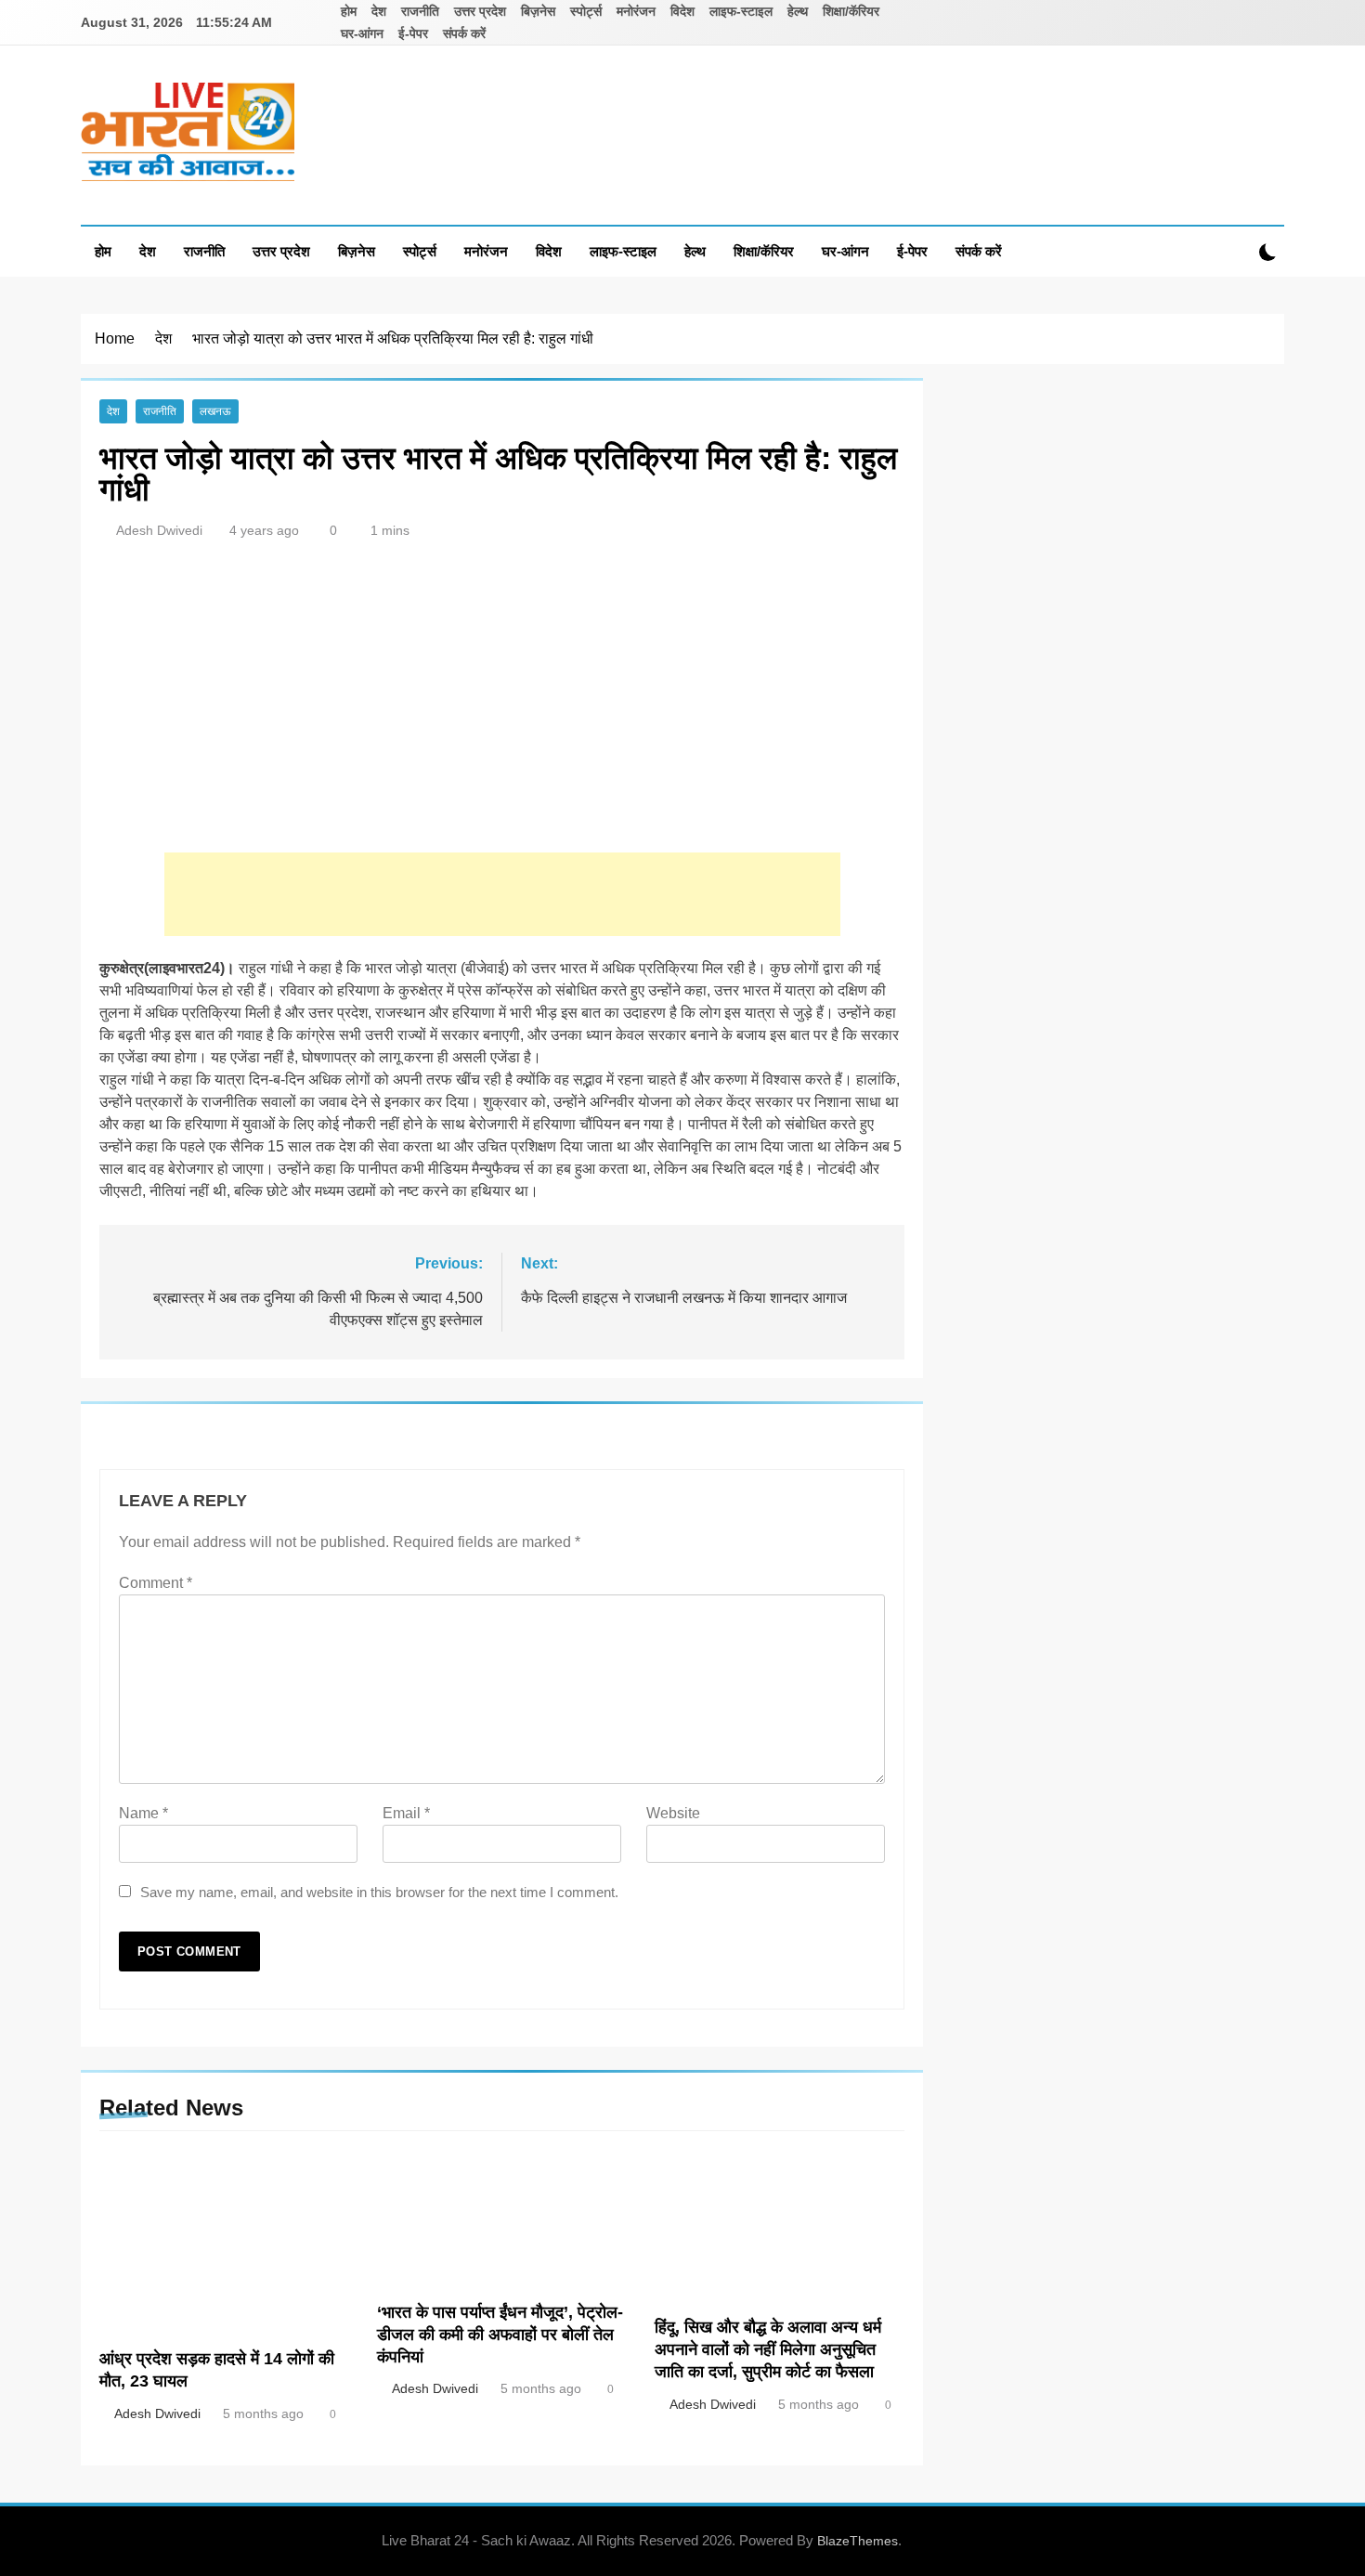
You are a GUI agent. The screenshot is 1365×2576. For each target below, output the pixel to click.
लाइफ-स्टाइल (741, 11)
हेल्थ (798, 11)
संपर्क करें (464, 33)
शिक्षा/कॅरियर (851, 11)
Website (673, 1813)
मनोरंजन (636, 11)
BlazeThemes (858, 2541)
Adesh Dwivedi (159, 530)
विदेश (682, 11)
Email (406, 1813)
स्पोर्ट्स (586, 11)
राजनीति (420, 11)
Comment (156, 1583)
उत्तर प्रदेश (480, 11)
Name (143, 1813)
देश (379, 11)
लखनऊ (215, 411)
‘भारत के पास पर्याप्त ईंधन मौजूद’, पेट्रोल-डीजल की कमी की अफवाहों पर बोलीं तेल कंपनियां (500, 2335)
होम (349, 11)
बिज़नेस (538, 11)
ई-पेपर (413, 33)
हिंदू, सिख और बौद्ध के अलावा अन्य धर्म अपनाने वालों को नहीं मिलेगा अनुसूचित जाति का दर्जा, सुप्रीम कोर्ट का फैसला (768, 2349)
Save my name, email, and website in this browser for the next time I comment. (379, 1892)
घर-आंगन (362, 33)
